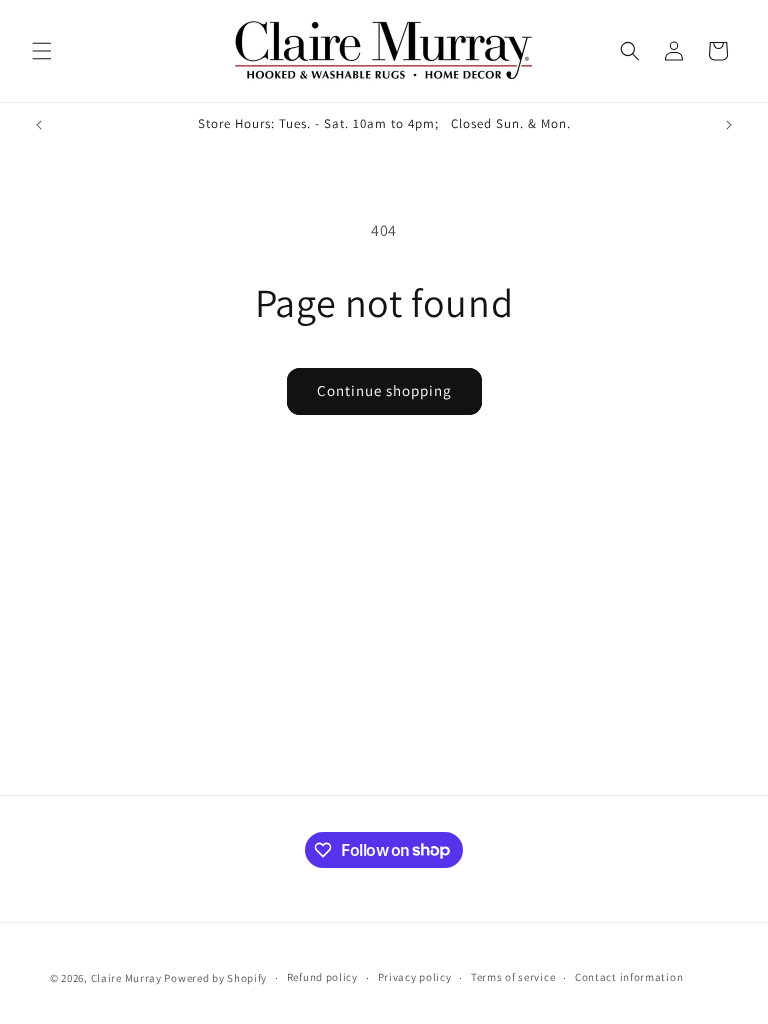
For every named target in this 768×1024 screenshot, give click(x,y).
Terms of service (513, 977)
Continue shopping (384, 390)
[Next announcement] (729, 125)
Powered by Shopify (215, 978)
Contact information (629, 977)
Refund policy (322, 977)
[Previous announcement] (39, 125)
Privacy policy (415, 977)
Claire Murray (126, 978)
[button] (42, 51)
